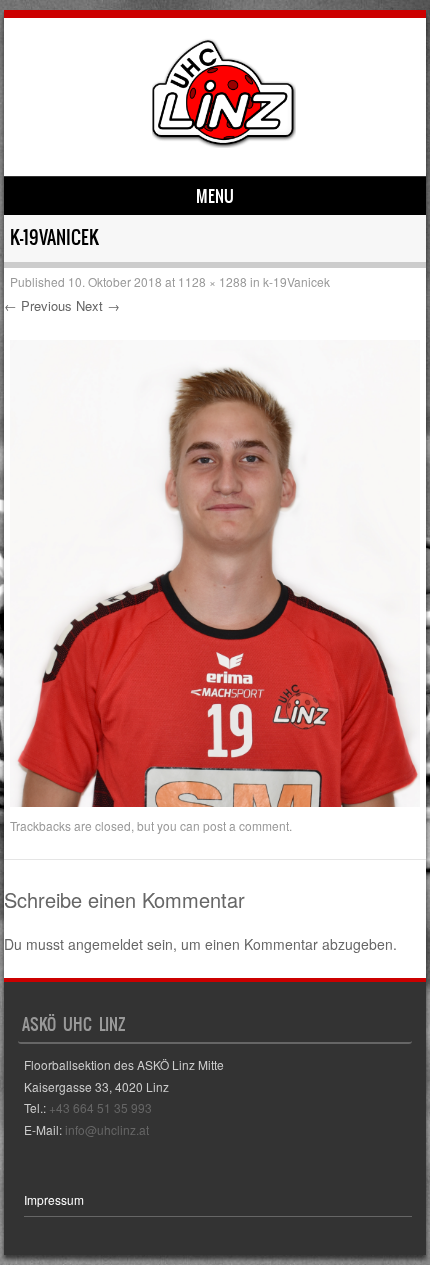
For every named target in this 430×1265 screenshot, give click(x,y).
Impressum (54, 1199)
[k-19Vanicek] (214, 801)
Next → (98, 305)
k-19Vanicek (296, 281)
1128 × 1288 (212, 281)
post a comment (246, 825)
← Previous (38, 305)
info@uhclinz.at (107, 1129)
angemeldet (105, 944)
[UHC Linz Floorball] (224, 142)
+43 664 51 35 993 (100, 1107)
